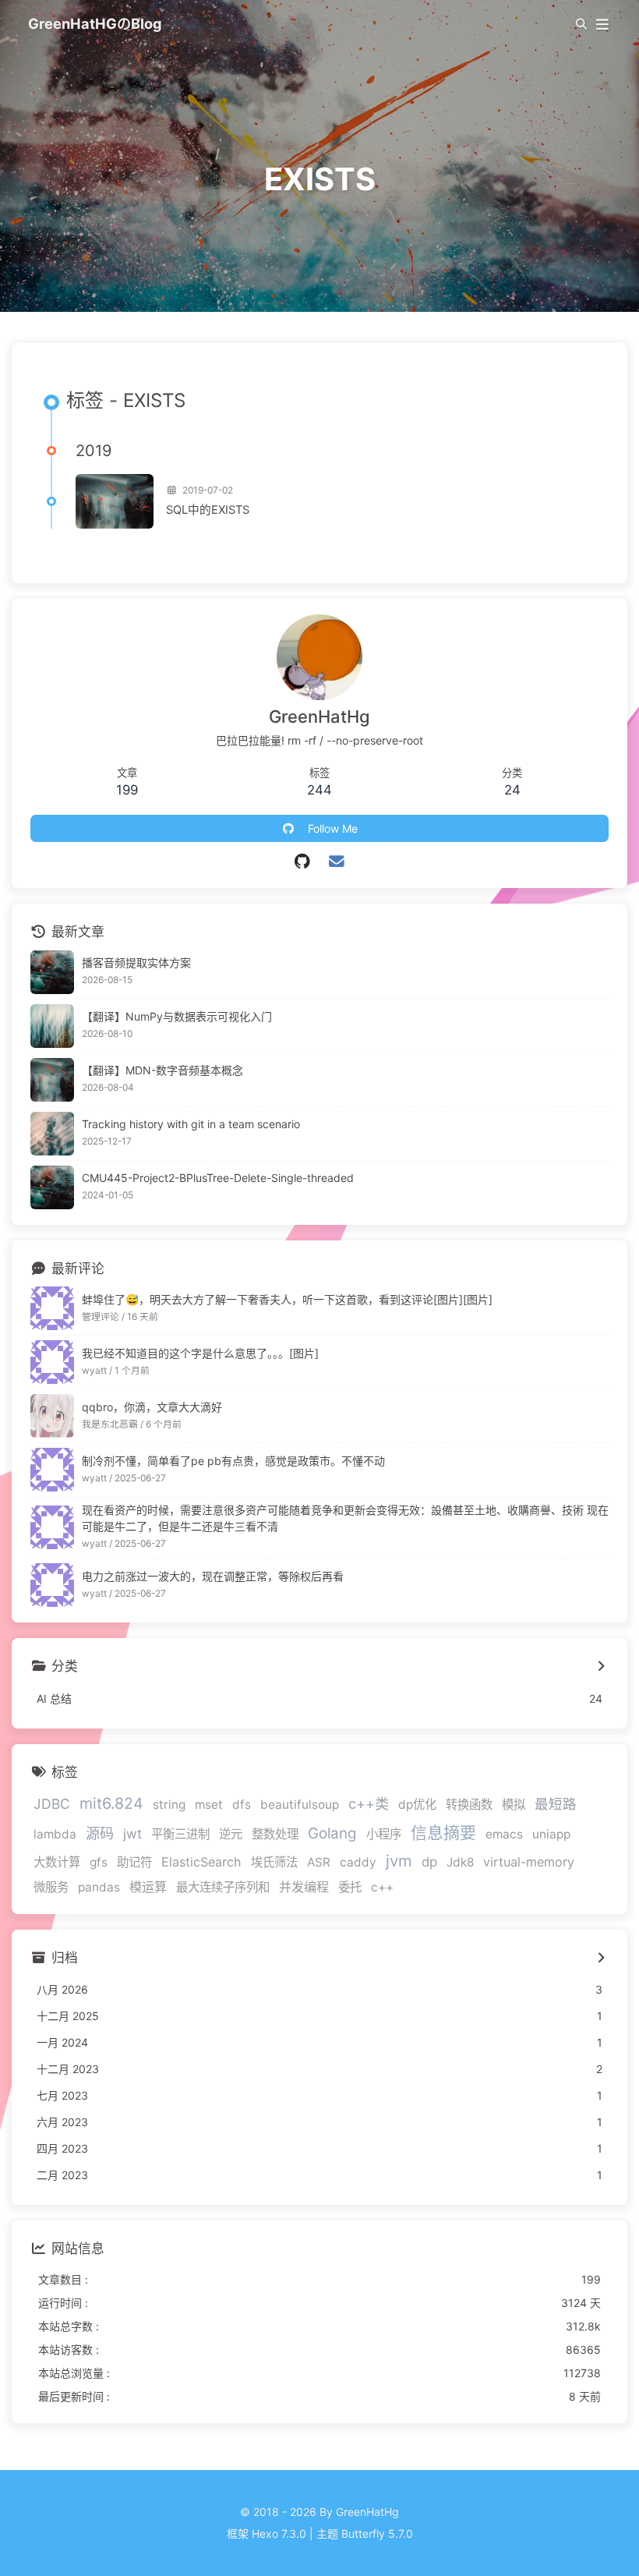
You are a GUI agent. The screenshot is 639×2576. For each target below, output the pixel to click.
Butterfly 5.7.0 (377, 2534)
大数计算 (57, 1862)
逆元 (231, 1834)
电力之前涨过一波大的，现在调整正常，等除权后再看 (213, 1576)
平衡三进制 (180, 1834)
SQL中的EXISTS (208, 510)
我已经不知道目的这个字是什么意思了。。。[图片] (200, 1353)
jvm (399, 1861)
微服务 (51, 1887)
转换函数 (469, 1805)
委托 (350, 1887)
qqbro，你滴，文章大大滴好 (152, 1407)
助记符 (134, 1862)
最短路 (556, 1804)
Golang (332, 1833)
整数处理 (275, 1834)
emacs (504, 1834)
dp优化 (417, 1805)
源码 (100, 1833)
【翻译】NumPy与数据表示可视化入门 (177, 1016)
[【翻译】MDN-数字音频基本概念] (52, 1080)
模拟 (514, 1805)
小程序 (384, 1834)
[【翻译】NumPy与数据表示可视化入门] (52, 1026)
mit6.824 (111, 1803)
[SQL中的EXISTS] (115, 501)
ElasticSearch (201, 1862)
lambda (55, 1834)
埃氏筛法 (274, 1862)
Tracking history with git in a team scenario (191, 1124)
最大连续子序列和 (223, 1887)
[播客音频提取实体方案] (52, 972)
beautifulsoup (300, 1805)
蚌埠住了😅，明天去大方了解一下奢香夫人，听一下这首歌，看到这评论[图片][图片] (287, 1299)
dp (429, 1862)
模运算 (148, 1887)
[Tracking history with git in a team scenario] (52, 1134)
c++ (382, 1887)
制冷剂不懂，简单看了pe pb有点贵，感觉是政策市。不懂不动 (233, 1461)
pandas (99, 1887)
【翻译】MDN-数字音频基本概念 (162, 1070)
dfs (242, 1805)
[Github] (303, 862)
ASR (319, 1862)
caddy (358, 1862)
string (169, 1805)
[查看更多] (600, 1667)
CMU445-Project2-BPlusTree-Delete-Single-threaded (218, 1178)
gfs (99, 1862)
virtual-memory (529, 1862)
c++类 (369, 1803)
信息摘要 (443, 1833)
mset (209, 1805)
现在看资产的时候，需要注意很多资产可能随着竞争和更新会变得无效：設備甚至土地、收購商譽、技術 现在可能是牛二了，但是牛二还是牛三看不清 (345, 1518)
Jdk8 (460, 1862)
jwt (132, 1834)
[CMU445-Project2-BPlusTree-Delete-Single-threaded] (52, 1187)
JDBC (52, 1804)
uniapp (551, 1834)
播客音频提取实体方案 (136, 962)
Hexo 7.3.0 (279, 2534)
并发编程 (304, 1887)
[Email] (337, 862)
